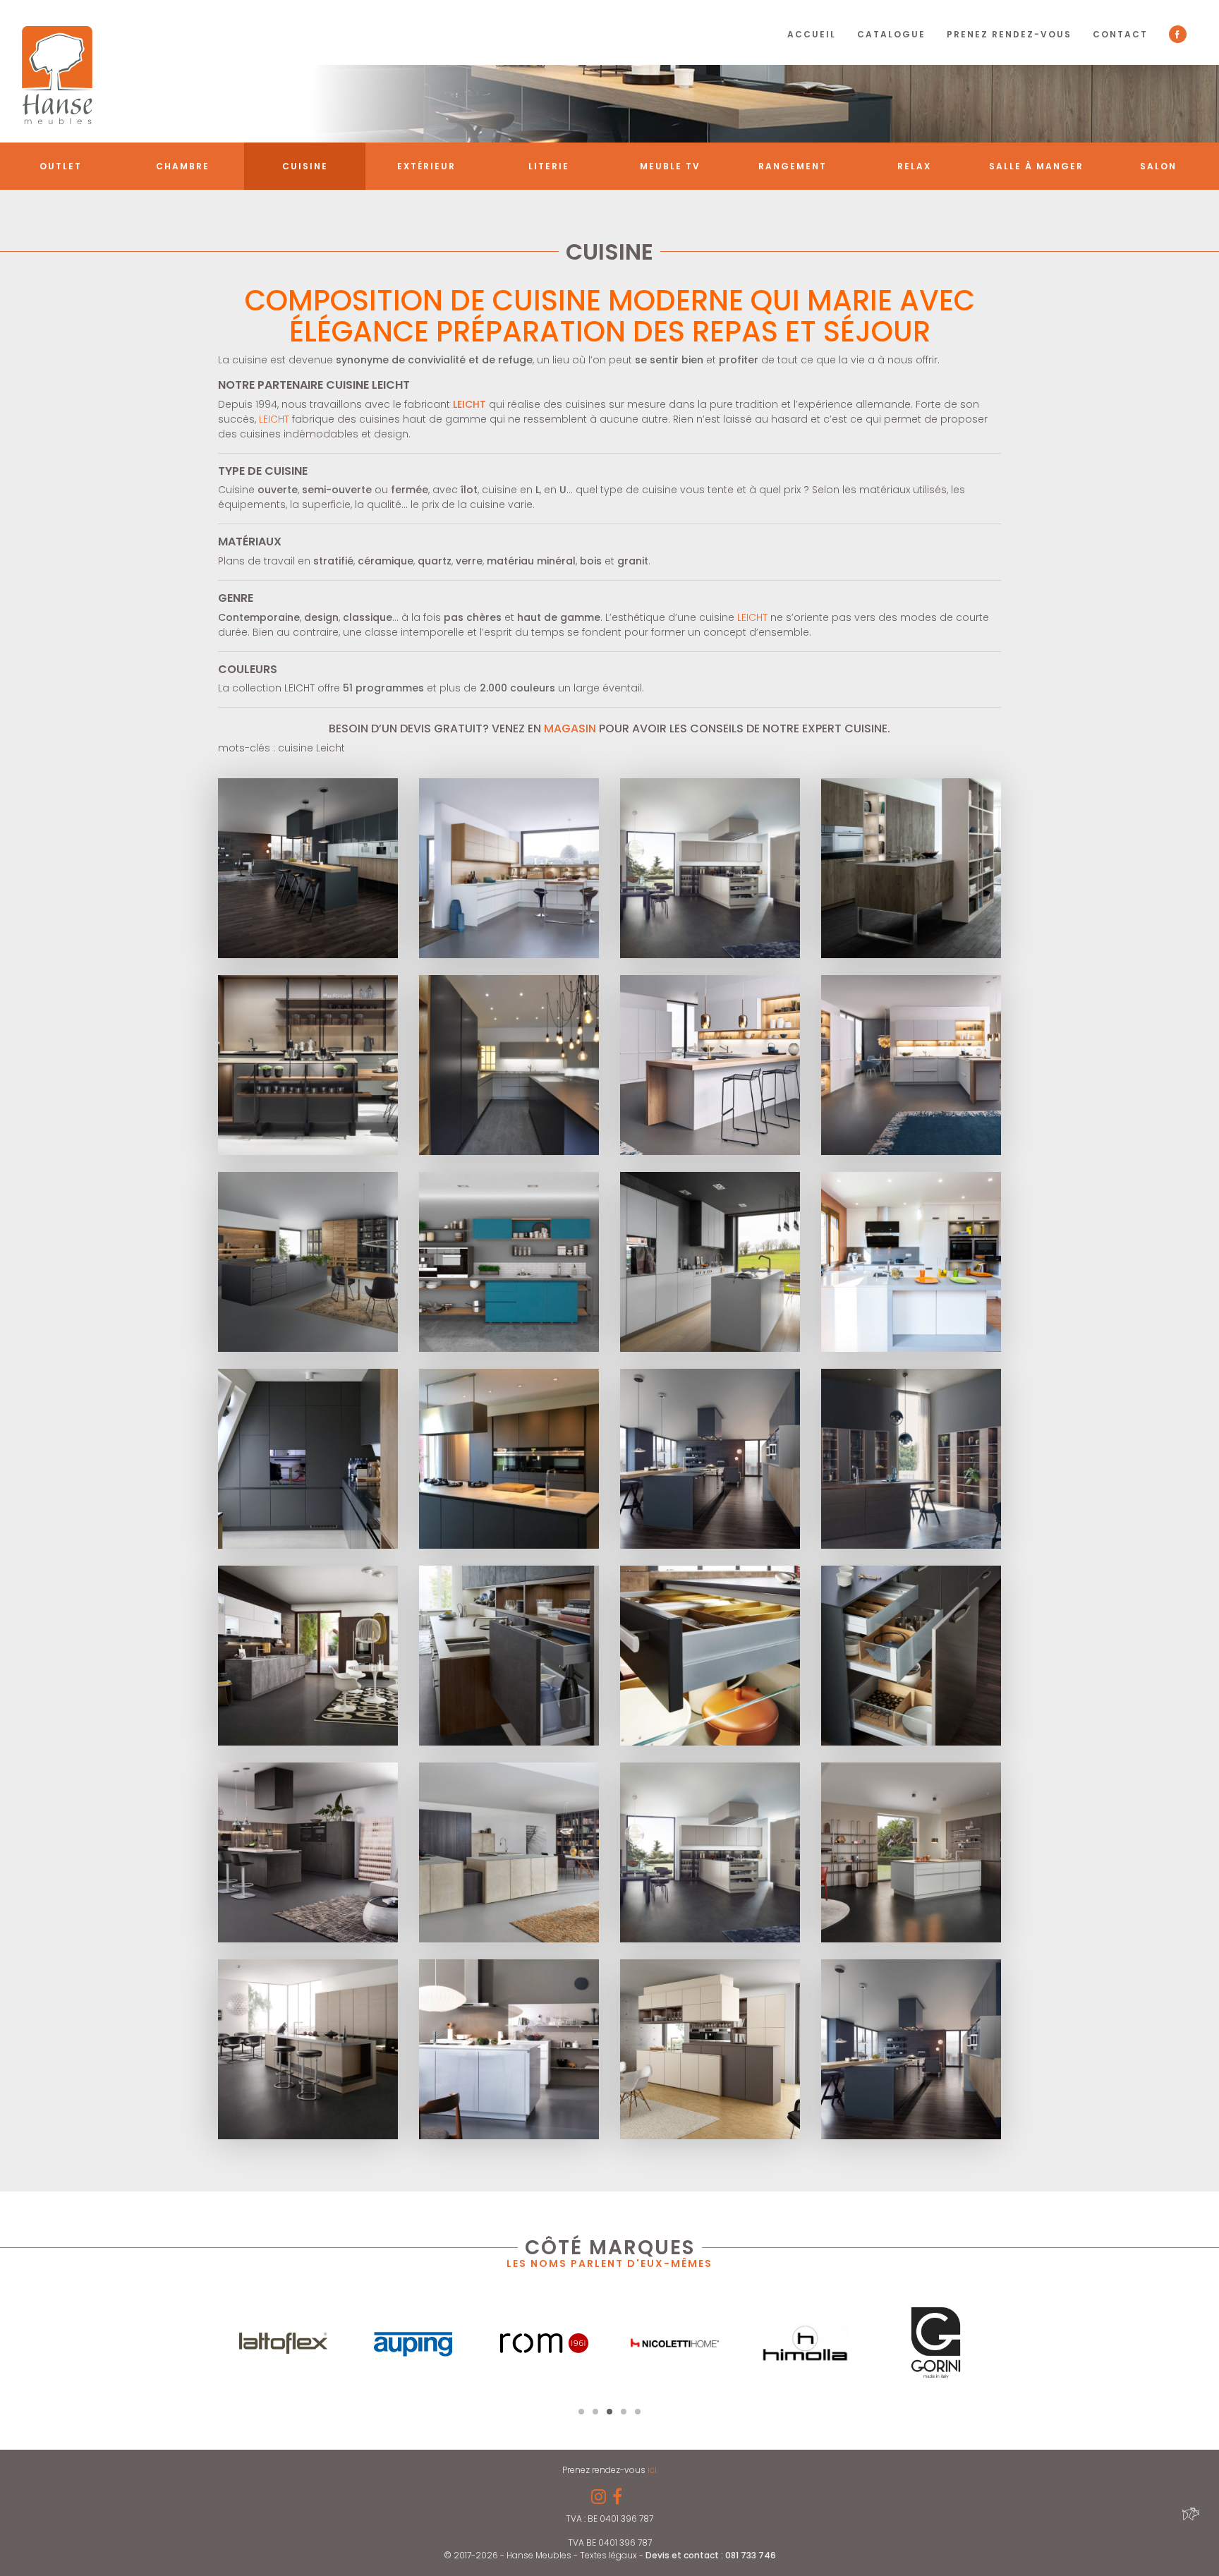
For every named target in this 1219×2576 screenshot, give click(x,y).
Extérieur (426, 166)
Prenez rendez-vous (1009, 34)
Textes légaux (609, 2555)
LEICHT (274, 419)
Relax (914, 166)
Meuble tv (670, 166)
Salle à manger (1036, 166)
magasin (570, 728)
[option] (283, 2343)
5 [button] (638, 2412)
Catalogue (891, 34)
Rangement (793, 166)
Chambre (183, 166)
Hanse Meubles (57, 75)
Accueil (812, 34)
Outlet (61, 166)
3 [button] (609, 2412)
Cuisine (305, 166)
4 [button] (624, 2412)
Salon (1158, 166)
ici (652, 2470)
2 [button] (595, 2412)
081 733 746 (751, 2555)
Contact (1120, 34)
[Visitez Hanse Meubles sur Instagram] (599, 2499)
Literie (549, 166)
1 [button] (581, 2412)
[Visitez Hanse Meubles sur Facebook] (617, 2499)
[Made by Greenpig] (1189, 2513)
